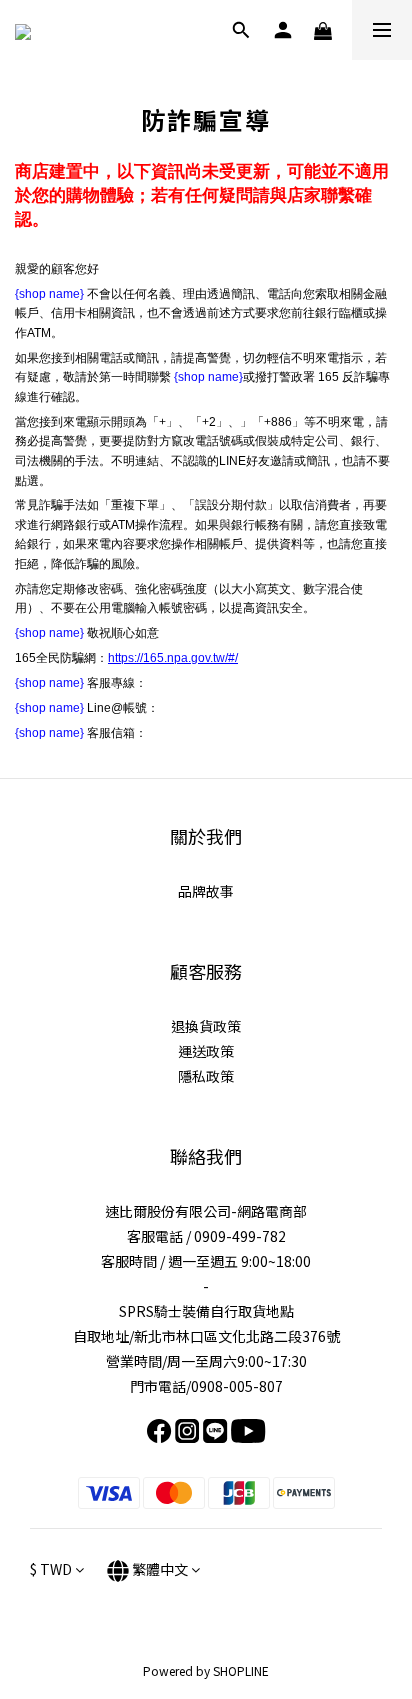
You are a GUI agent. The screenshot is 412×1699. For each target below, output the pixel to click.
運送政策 (206, 1051)
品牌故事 (206, 891)
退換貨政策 (206, 1026)
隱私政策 (206, 1076)
